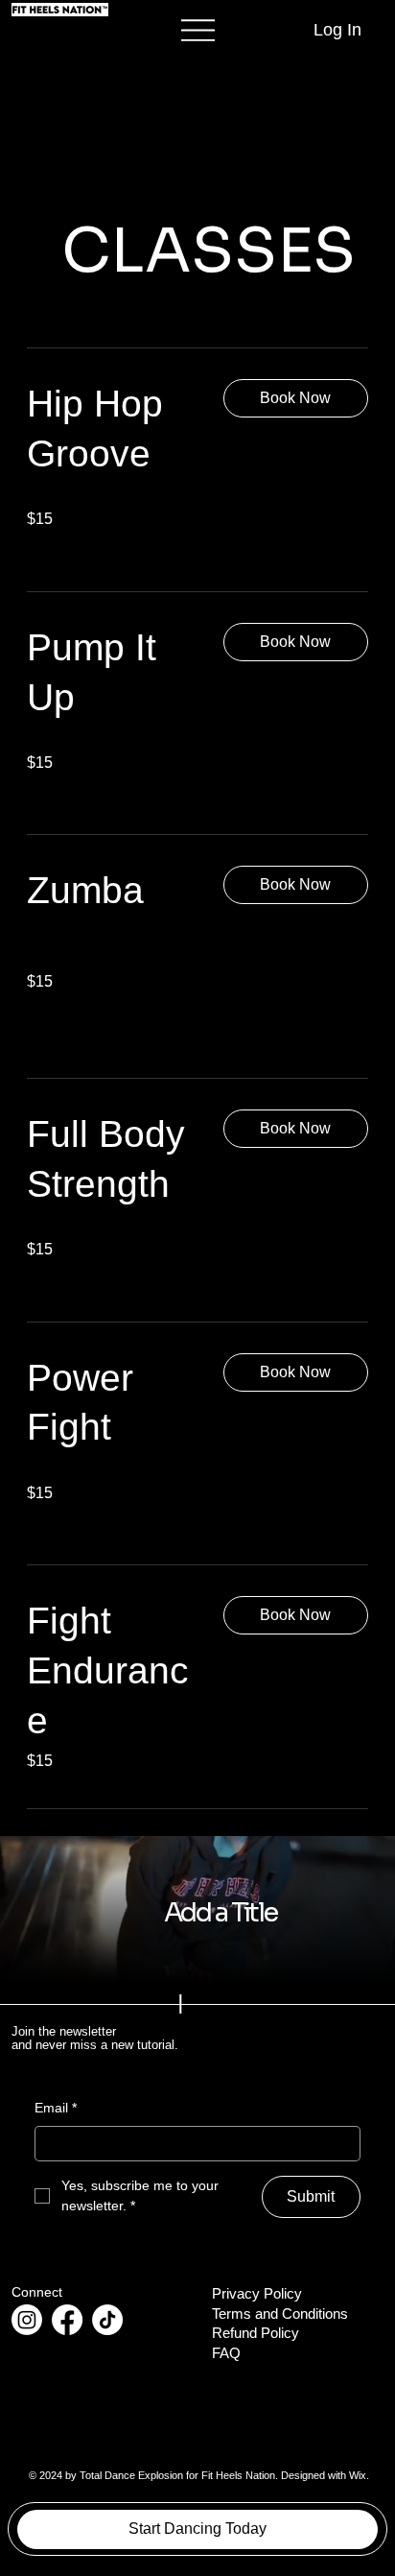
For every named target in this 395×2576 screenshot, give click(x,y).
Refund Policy (256, 2333)
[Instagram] (27, 2320)
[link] (110, 429)
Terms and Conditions (280, 2314)
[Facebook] (67, 2320)
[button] (296, 398)
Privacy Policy (257, 2294)
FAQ (226, 2353)
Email (56, 2108)
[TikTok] (107, 2320)
